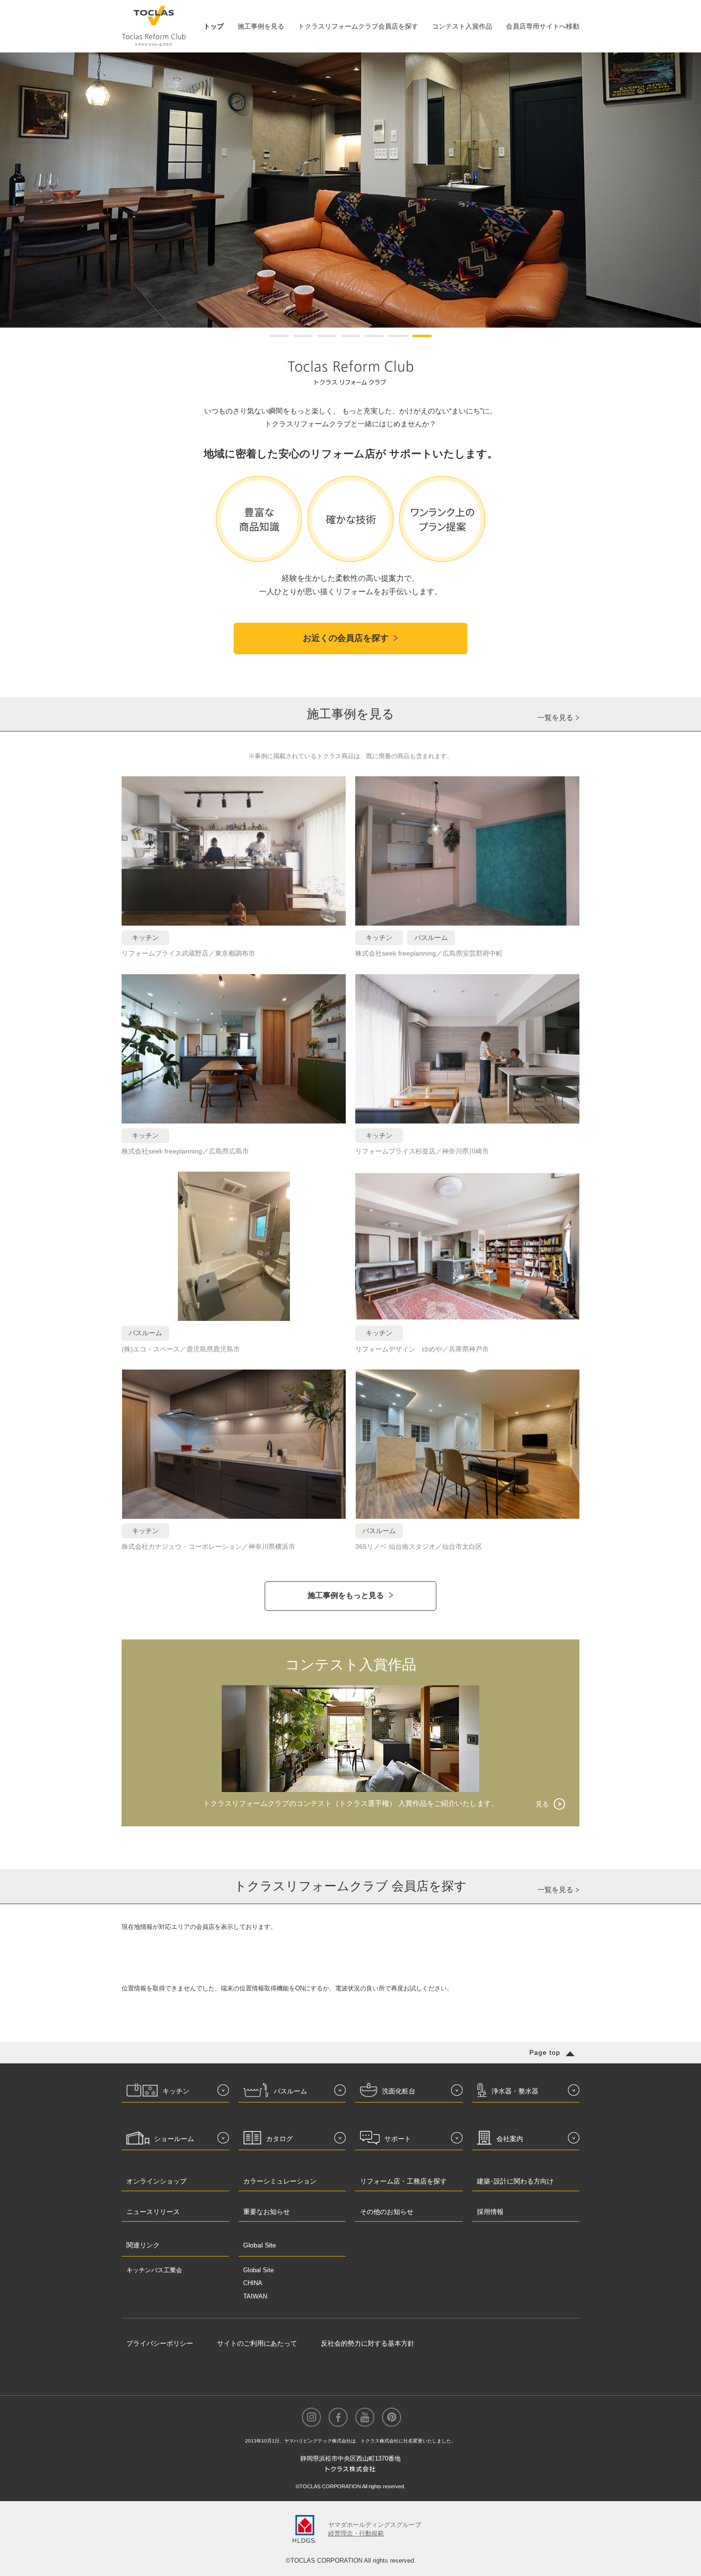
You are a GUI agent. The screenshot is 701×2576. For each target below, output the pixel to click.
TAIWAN (255, 2296)
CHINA (253, 2283)
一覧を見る (555, 717)
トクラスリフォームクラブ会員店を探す (358, 26)
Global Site (258, 2270)
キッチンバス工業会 (154, 2270)
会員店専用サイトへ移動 (543, 26)
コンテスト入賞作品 (462, 26)
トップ (214, 26)
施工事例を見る (261, 26)
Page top (545, 2052)
